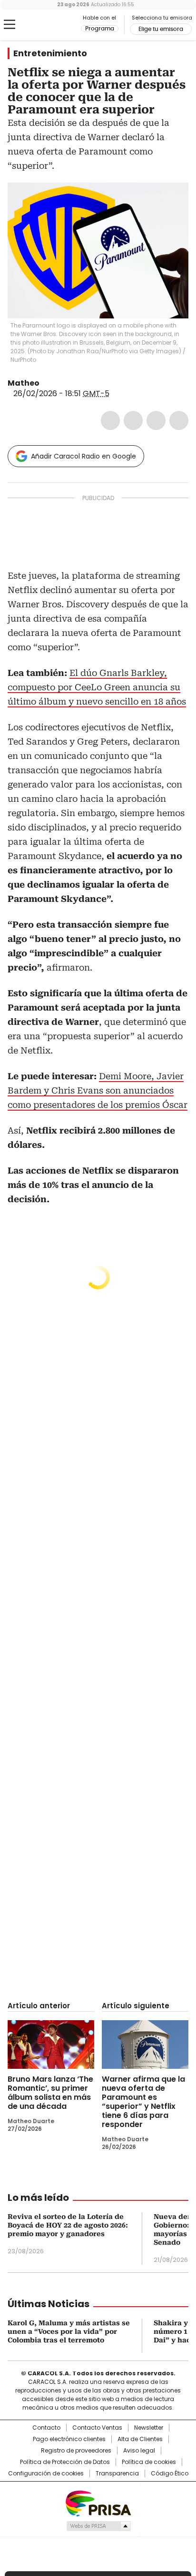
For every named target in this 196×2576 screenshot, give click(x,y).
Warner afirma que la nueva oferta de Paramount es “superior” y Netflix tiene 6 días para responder (143, 2102)
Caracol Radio (47, 25)
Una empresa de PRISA (98, 2503)
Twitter (133, 420)
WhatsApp (179, 420)
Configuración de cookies (46, 2474)
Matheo (24, 383)
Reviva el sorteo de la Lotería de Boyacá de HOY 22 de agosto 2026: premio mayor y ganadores (68, 2225)
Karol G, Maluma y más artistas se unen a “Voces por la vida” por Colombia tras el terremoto (69, 2331)
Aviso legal (139, 2451)
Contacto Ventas (97, 2428)
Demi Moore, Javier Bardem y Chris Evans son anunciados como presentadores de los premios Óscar (98, 1090)
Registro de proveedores (76, 2451)
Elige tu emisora (161, 29)
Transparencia (117, 2474)
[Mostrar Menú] (10, 24)
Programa (100, 29)
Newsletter (149, 2428)
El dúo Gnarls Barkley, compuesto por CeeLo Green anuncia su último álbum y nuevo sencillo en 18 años (97, 687)
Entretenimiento (50, 53)
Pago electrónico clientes (69, 2439)
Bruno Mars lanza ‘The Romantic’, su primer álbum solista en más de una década (50, 2093)
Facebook (110, 420)
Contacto (46, 2428)
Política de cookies (149, 2462)
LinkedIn (156, 420)
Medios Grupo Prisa (98, 2526)
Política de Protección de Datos (65, 2462)
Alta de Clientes (140, 2439)
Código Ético (170, 2474)
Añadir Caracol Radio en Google (83, 456)
